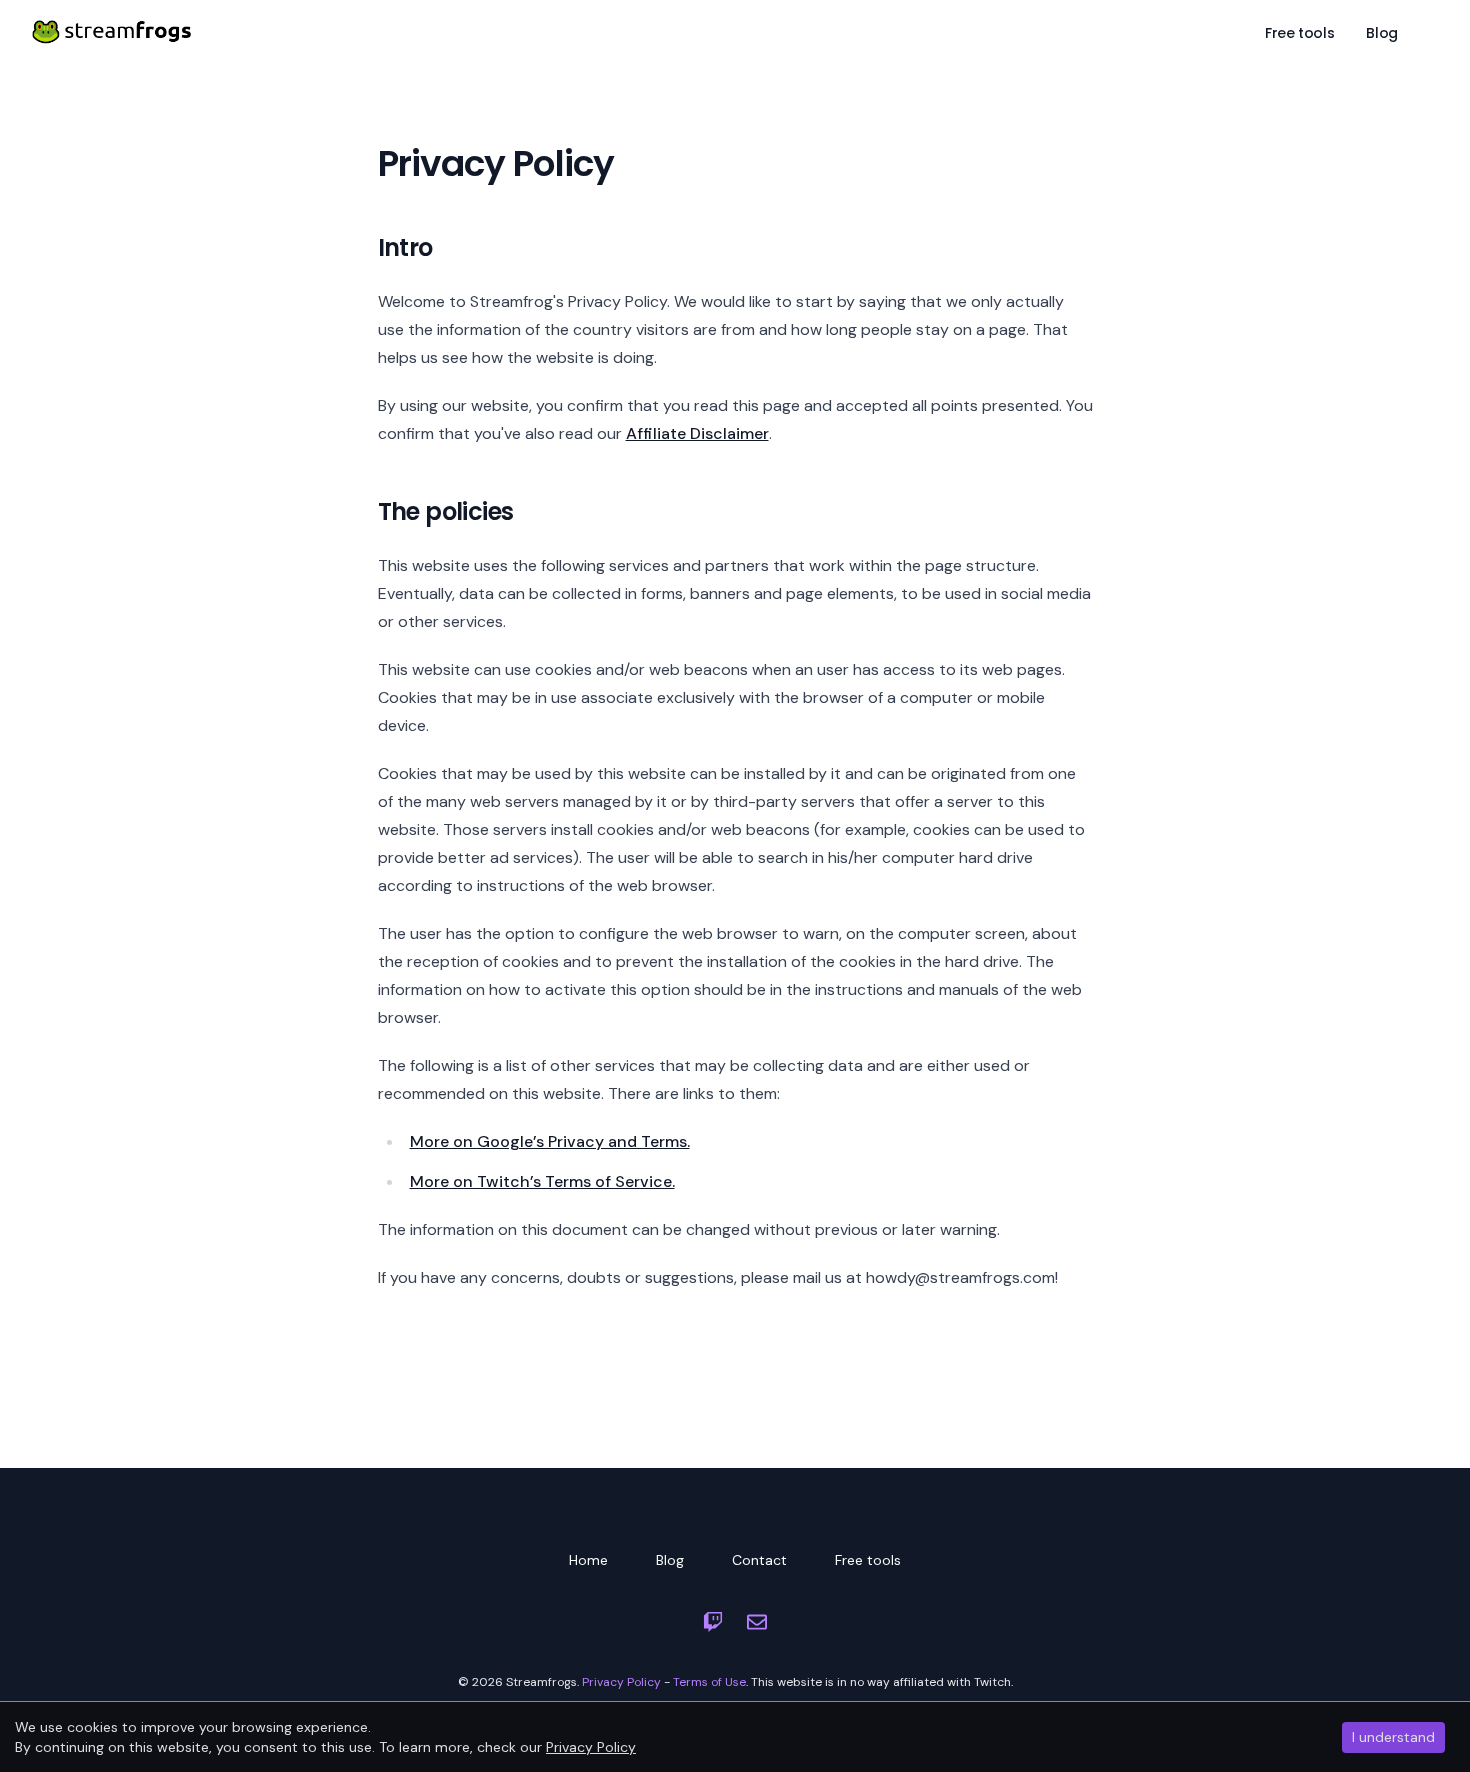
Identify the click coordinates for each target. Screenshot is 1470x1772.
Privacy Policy (591, 1747)
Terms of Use (709, 1682)
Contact (759, 1560)
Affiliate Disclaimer (697, 433)
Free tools (1300, 33)
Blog (1382, 33)
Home (588, 1560)
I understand (1393, 1737)
